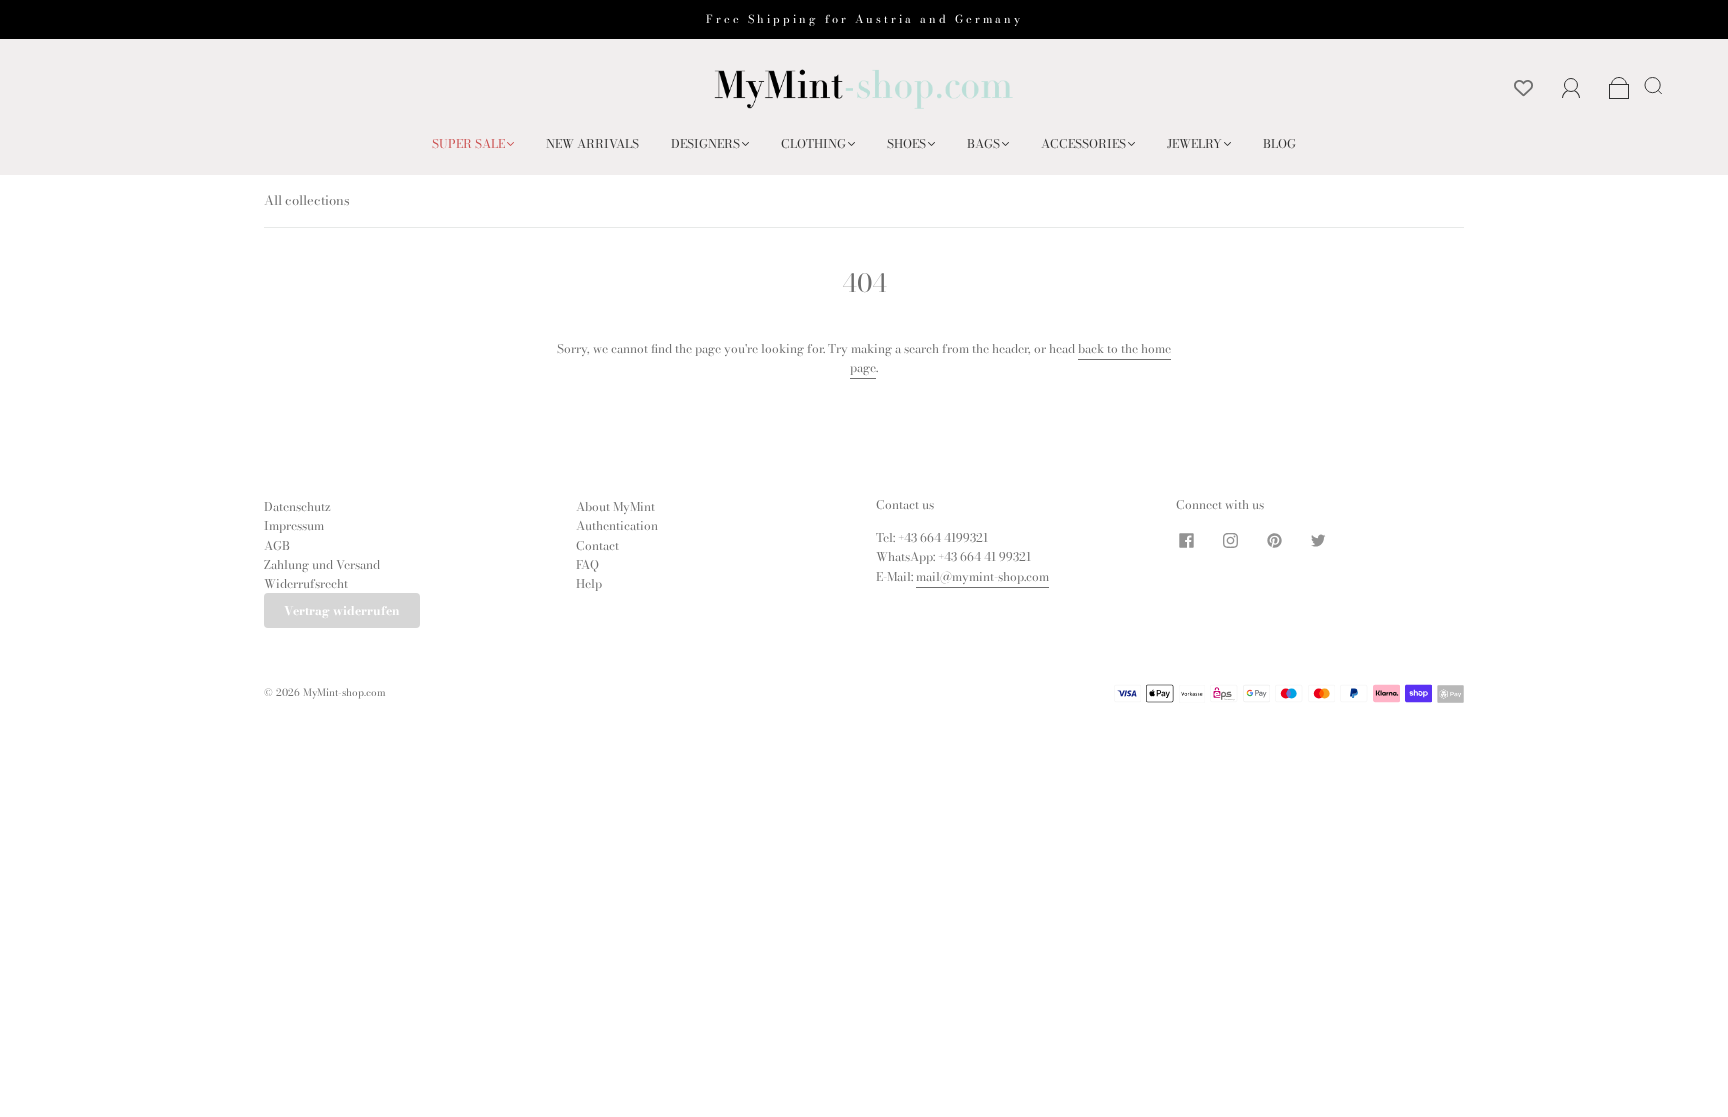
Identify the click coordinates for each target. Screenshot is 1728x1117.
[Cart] (1619, 89)
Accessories (1083, 143)
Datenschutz (297, 506)
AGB (277, 545)
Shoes (906, 143)
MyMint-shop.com (344, 692)
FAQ (587, 564)
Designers (705, 143)
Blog (1279, 143)
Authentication (617, 525)
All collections (307, 200)
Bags (983, 143)
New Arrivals (592, 143)
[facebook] (1186, 540)
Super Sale (468, 143)
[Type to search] (1649, 85)
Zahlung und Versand (322, 564)
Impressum (294, 525)
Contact (597, 545)
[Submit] (1657, 85)
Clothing (813, 143)
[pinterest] (1274, 540)
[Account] (1571, 88)
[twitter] (1318, 540)
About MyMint (615, 506)
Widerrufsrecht (306, 583)
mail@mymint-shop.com (982, 576)
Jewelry (1194, 143)
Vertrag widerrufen (342, 610)
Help (589, 583)
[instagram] (1230, 540)
